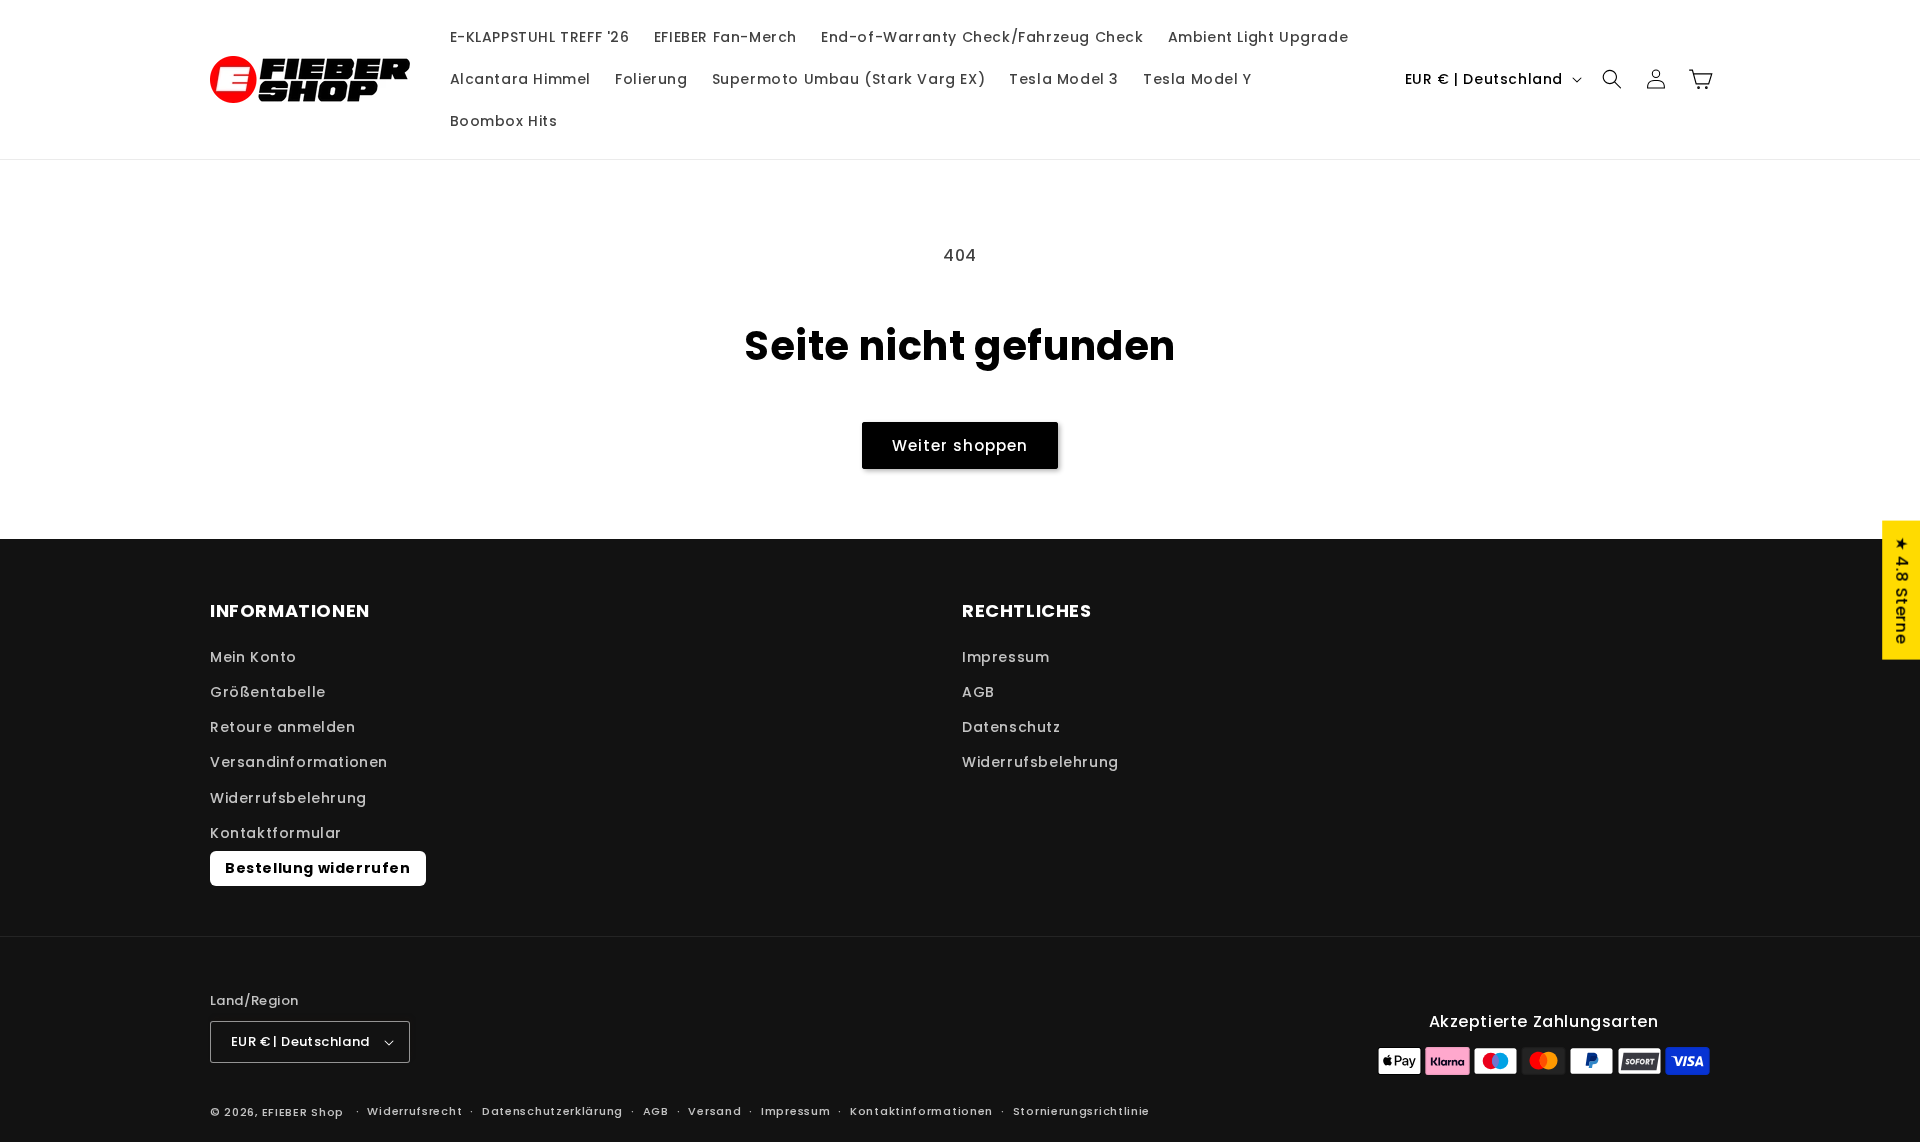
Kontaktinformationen (921, 1111)
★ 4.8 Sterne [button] (1901, 590)
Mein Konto (253, 657)
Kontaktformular (276, 833)
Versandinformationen (299, 762)
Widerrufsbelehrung (288, 798)
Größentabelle (268, 692)
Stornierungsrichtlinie (1081, 1111)
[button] (1612, 79)
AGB (978, 692)
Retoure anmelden (283, 727)
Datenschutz (1011, 727)
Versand (714, 1111)
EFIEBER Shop (303, 1112)
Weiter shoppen (960, 445)
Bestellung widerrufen (318, 868)
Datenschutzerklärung (552, 1111)
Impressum (1005, 657)
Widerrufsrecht (414, 1111)
